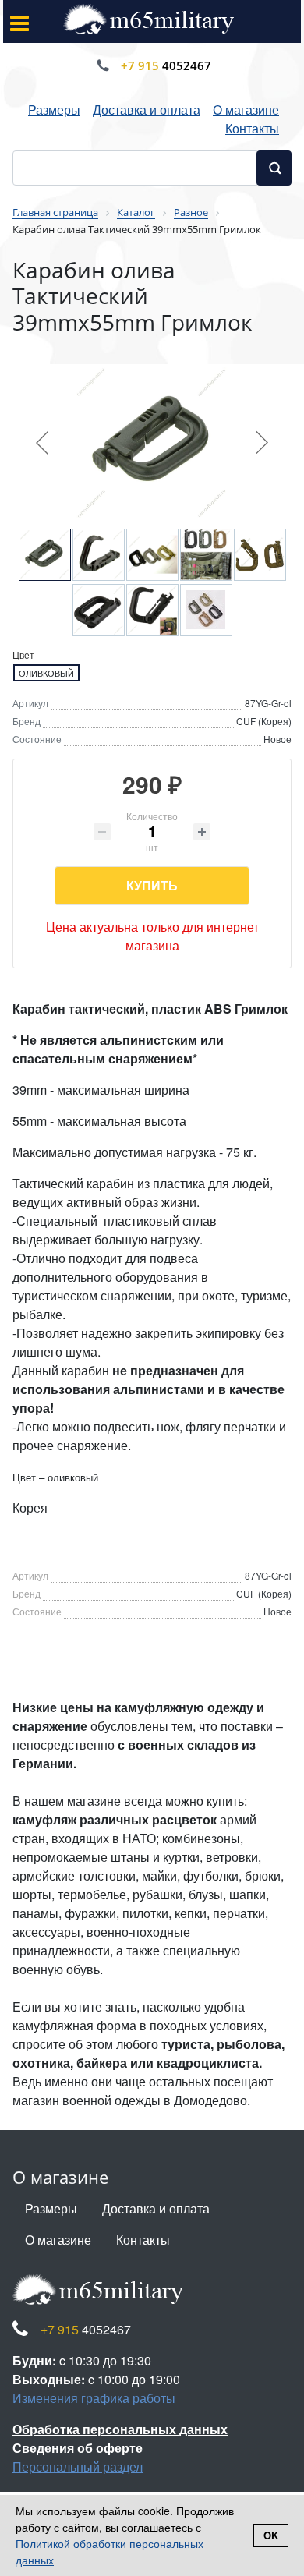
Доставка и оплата (147, 110)
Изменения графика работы (94, 2398)
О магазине (246, 110)
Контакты (252, 128)
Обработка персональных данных (120, 2429)
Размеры (54, 110)
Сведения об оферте (78, 2448)
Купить (152, 885)
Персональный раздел (78, 2466)
